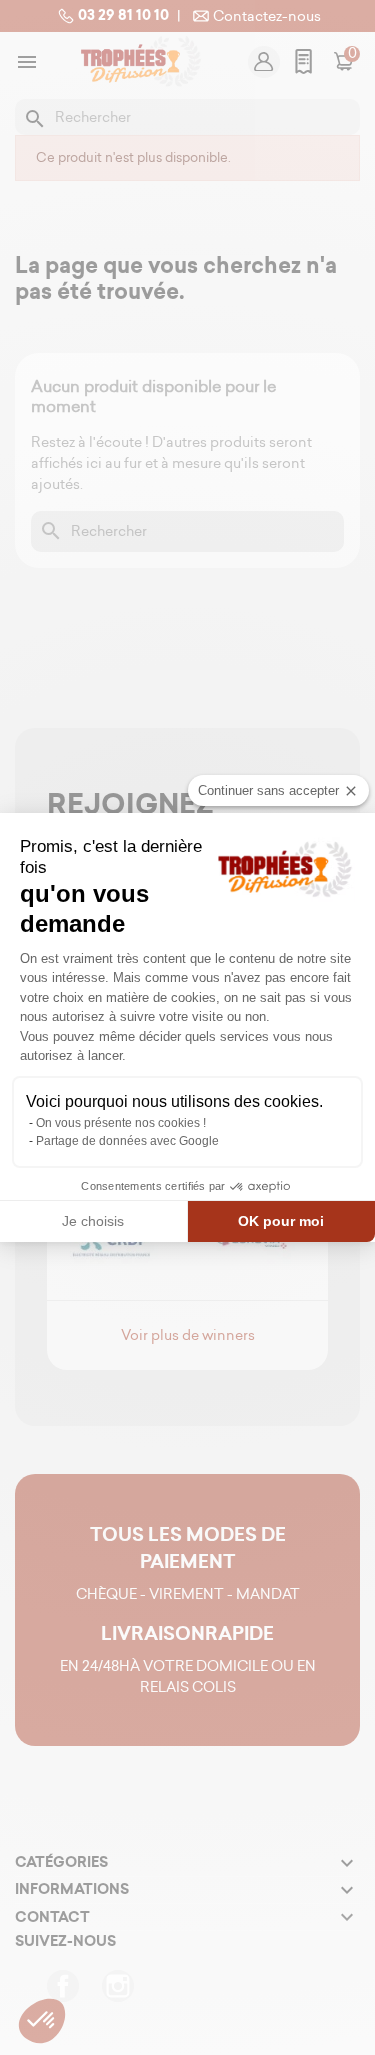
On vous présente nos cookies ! (121, 1123)
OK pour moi (281, 1221)
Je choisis (93, 1221)
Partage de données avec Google (127, 1141)
